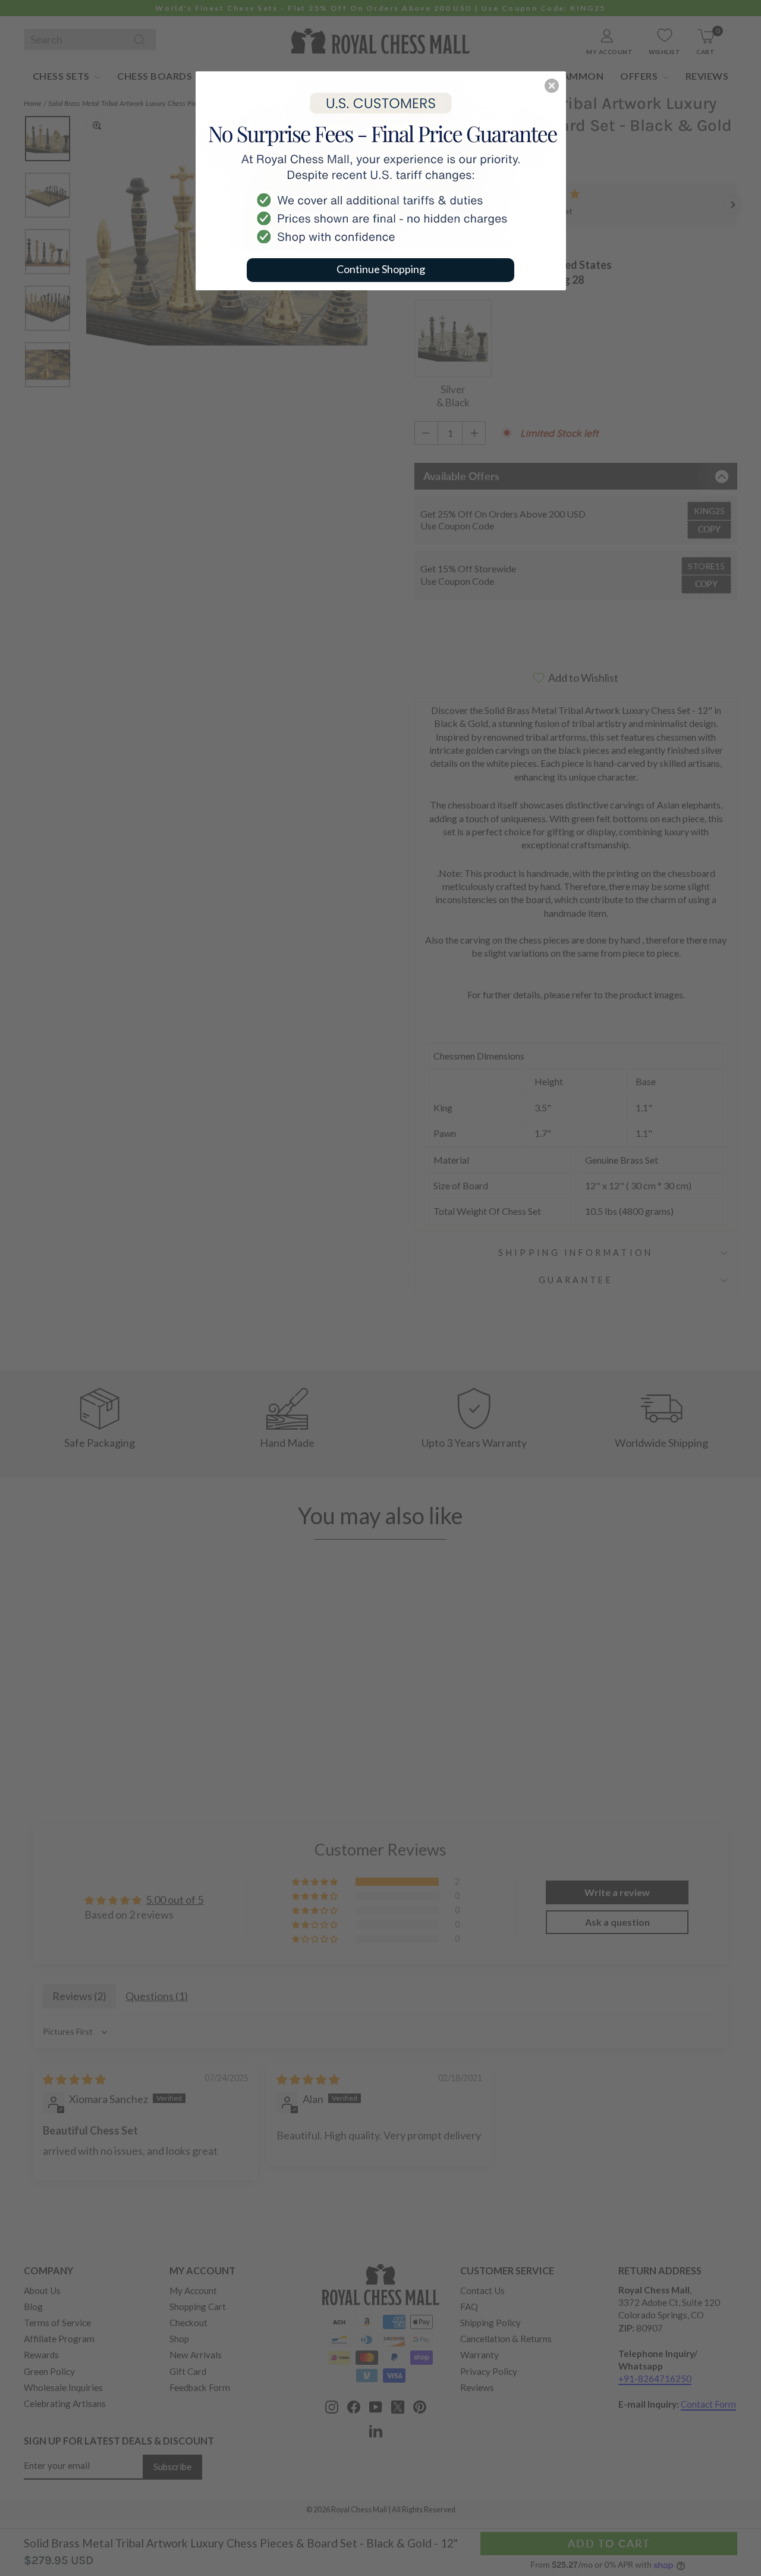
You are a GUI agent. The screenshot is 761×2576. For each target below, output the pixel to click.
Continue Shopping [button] (381, 269)
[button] (552, 86)
